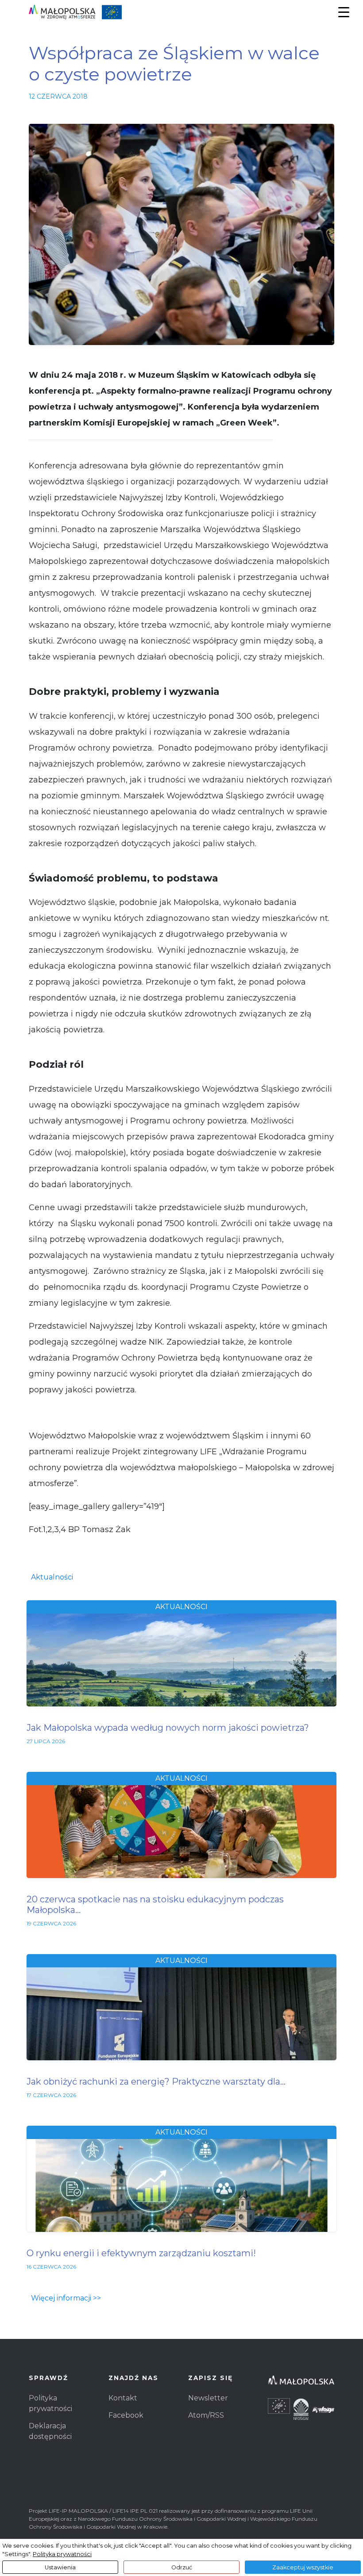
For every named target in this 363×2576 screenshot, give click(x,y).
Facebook (126, 2415)
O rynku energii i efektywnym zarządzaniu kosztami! (141, 2253)
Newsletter (208, 2398)
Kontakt (123, 2398)
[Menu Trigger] (344, 12)
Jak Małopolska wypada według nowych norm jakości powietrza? (168, 1728)
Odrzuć (182, 2567)
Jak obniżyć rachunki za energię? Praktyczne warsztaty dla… (156, 2081)
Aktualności (52, 1577)
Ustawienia (60, 2567)
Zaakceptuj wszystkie (303, 2567)
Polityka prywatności (62, 2554)
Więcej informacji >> (66, 2298)
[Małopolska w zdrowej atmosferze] (75, 12)
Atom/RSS (206, 2415)
